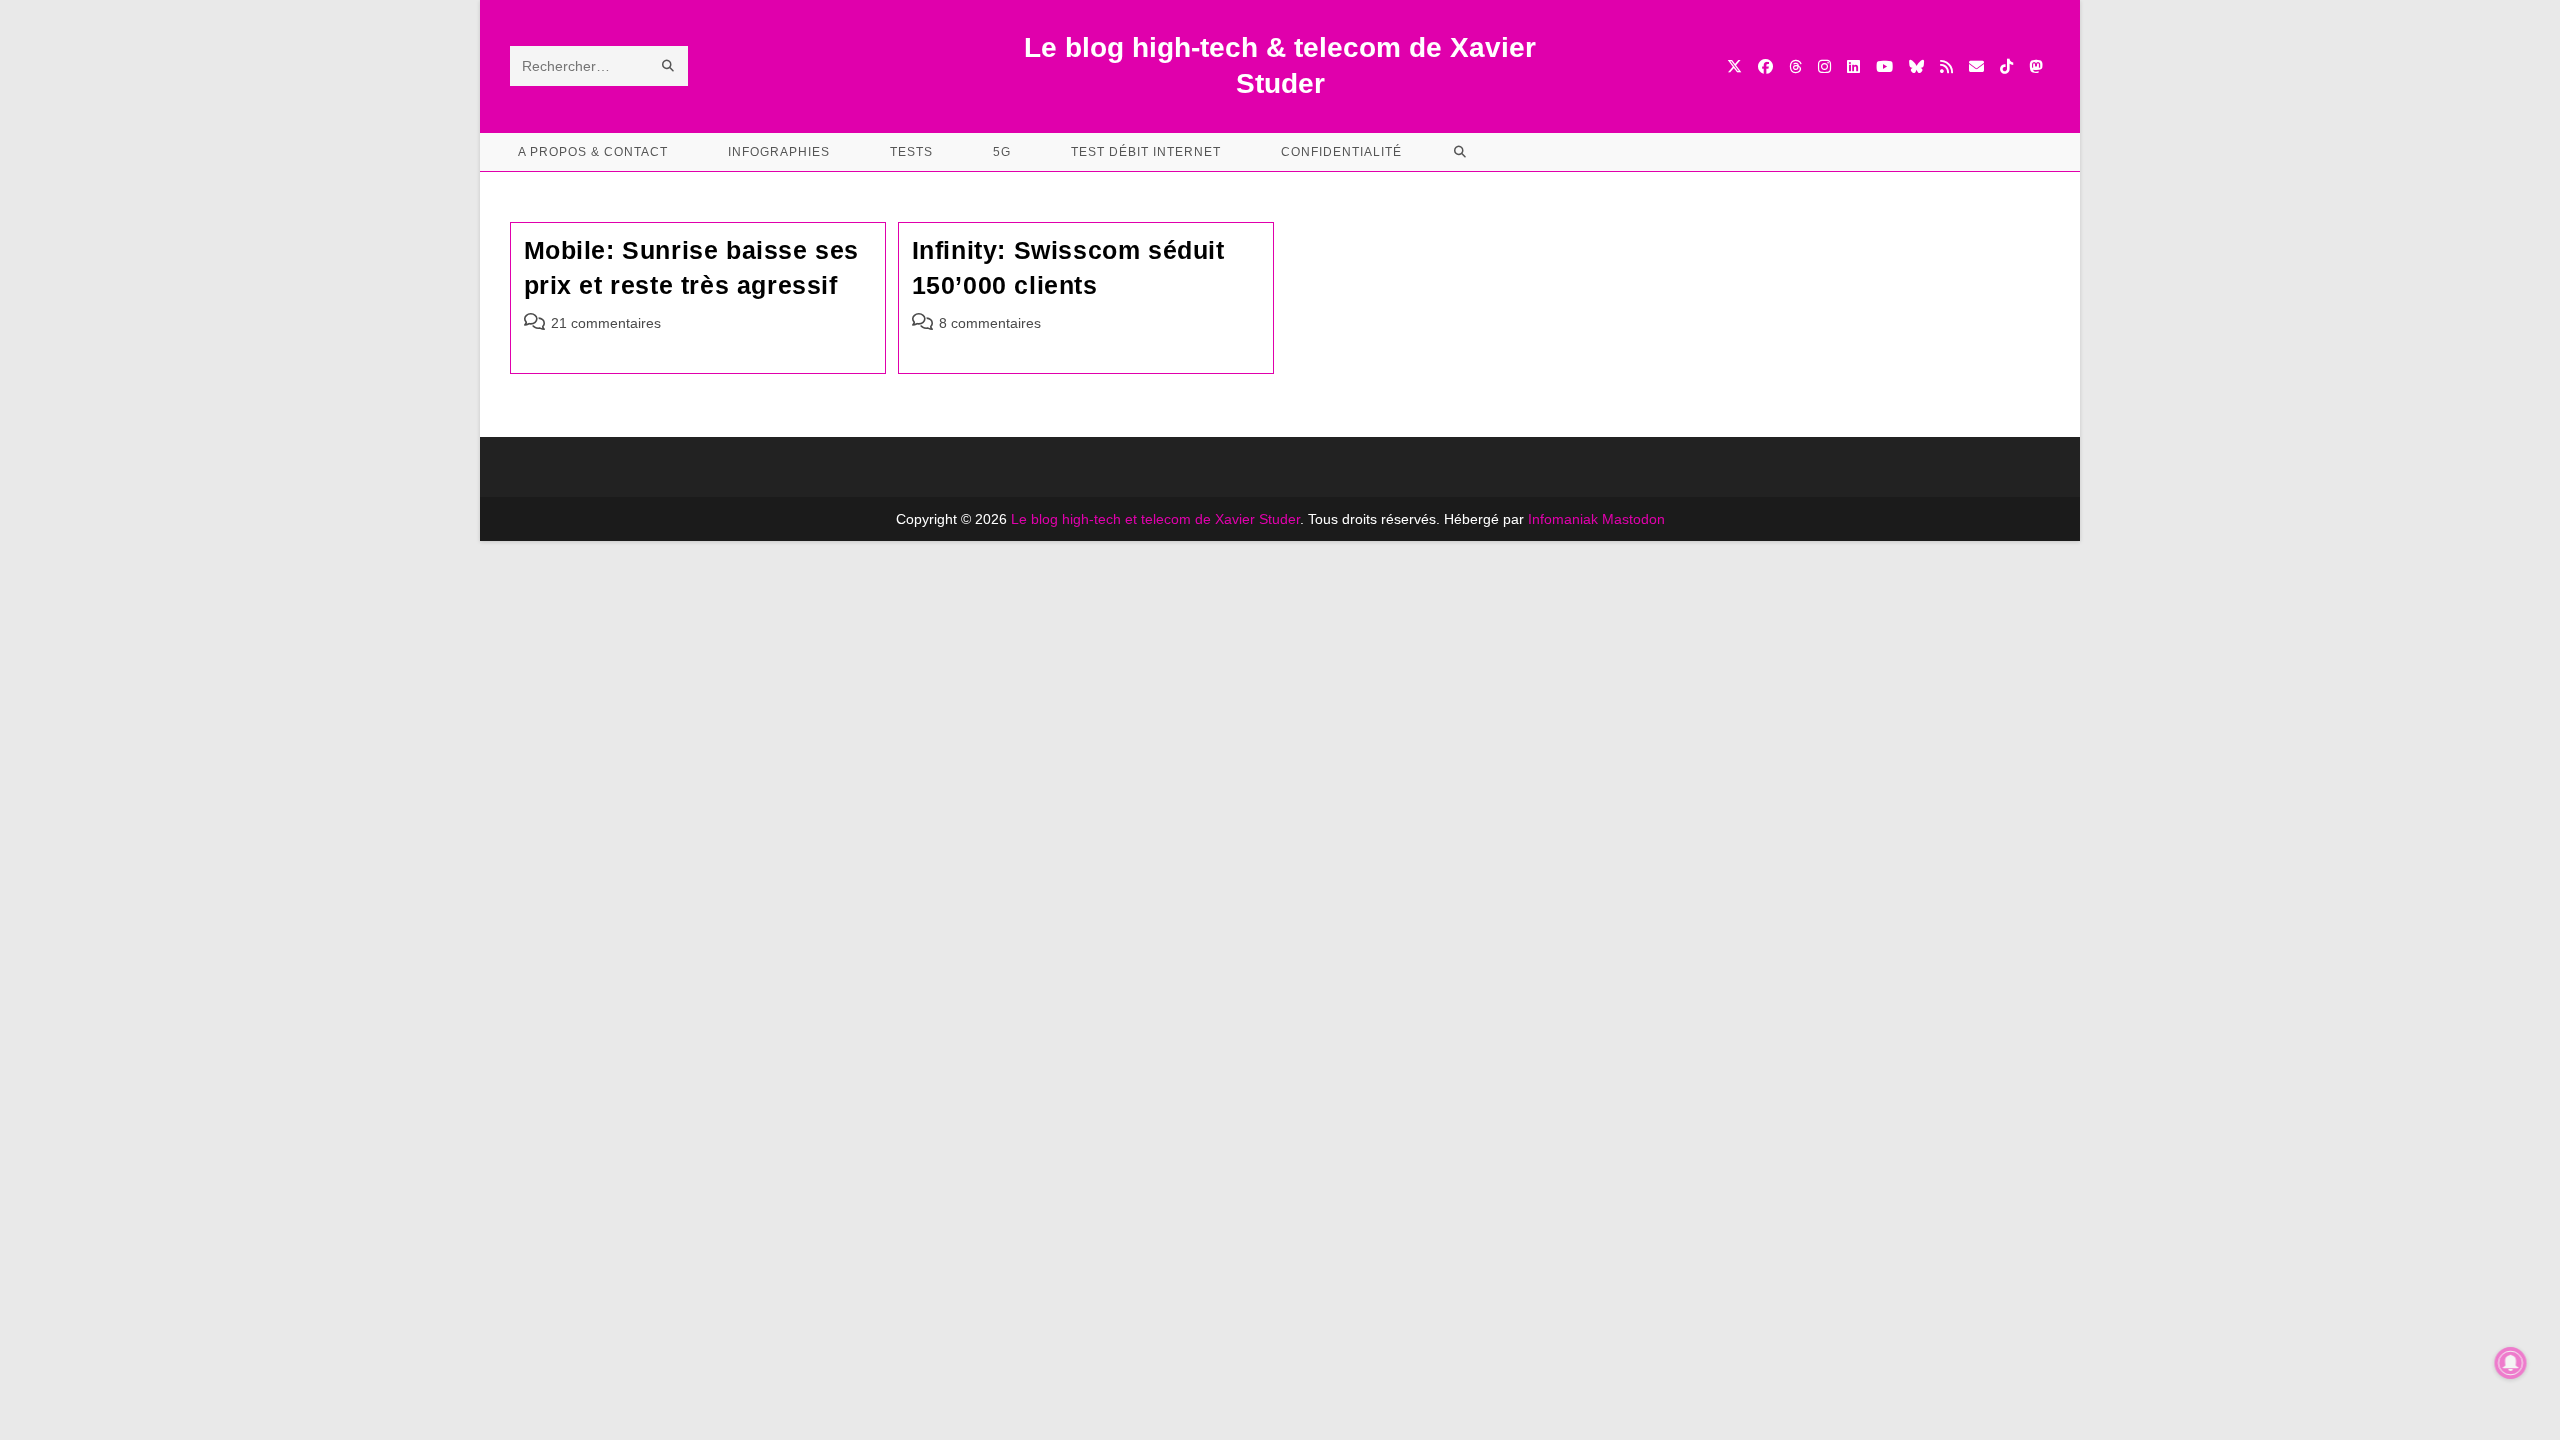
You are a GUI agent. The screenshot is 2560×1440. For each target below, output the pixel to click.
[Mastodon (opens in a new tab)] (2035, 66)
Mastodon (1633, 519)
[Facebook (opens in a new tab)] (1765, 66)
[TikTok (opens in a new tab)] (2006, 66)
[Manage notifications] (2511, 1363)
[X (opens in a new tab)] (1734, 66)
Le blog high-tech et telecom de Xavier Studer (1155, 519)
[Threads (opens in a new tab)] (1795, 66)
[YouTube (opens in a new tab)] (1884, 66)
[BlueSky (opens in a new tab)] (1916, 66)
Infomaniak (1563, 519)
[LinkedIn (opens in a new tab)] (1853, 66)
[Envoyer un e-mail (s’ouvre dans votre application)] (1976, 66)
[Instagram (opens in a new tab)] (1824, 66)
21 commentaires (606, 323)
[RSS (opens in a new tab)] (1946, 66)
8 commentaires (990, 323)
